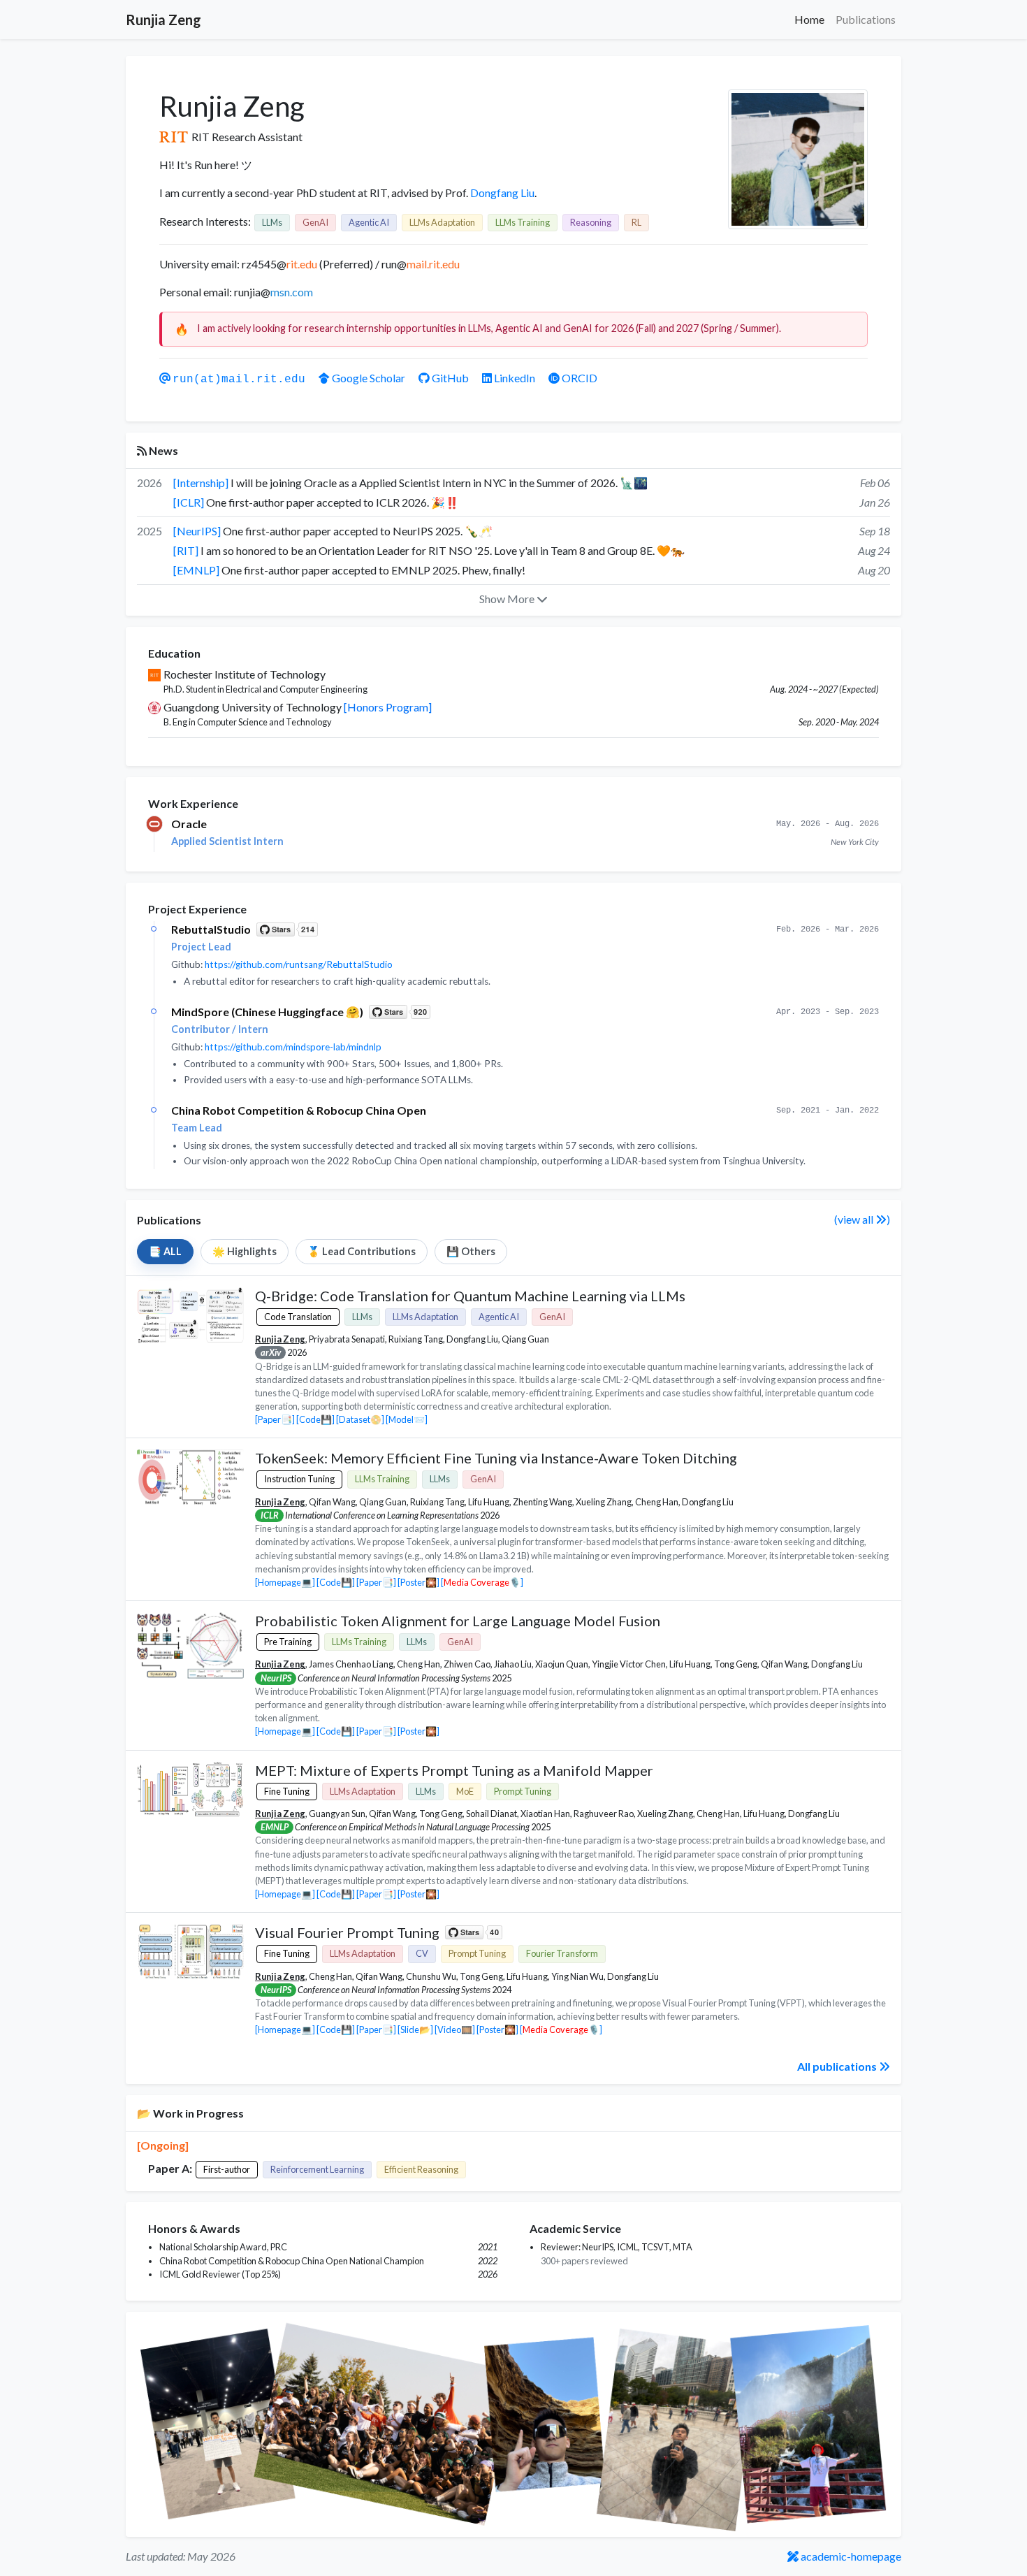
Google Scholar (369, 378)
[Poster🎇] (418, 1582)
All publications (838, 2066)
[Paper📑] (275, 1419)
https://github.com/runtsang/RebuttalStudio (299, 964)
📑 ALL (165, 1251)
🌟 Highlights (245, 1251)
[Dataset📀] (360, 1419)
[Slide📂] (415, 2029)
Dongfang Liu (502, 193)
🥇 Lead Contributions (362, 1251)
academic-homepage (850, 2556)
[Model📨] (407, 1419)
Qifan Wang (332, 1502)
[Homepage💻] (285, 1582)
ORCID (578, 378)
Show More (508, 599)
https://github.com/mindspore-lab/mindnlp (293, 1047)
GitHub (450, 378)
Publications (866, 19)
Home (809, 19)
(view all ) (862, 1219)
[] (482, 1582)
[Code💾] (315, 1419)
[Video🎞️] (455, 2029)
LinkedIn (515, 378)
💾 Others (471, 1251)
